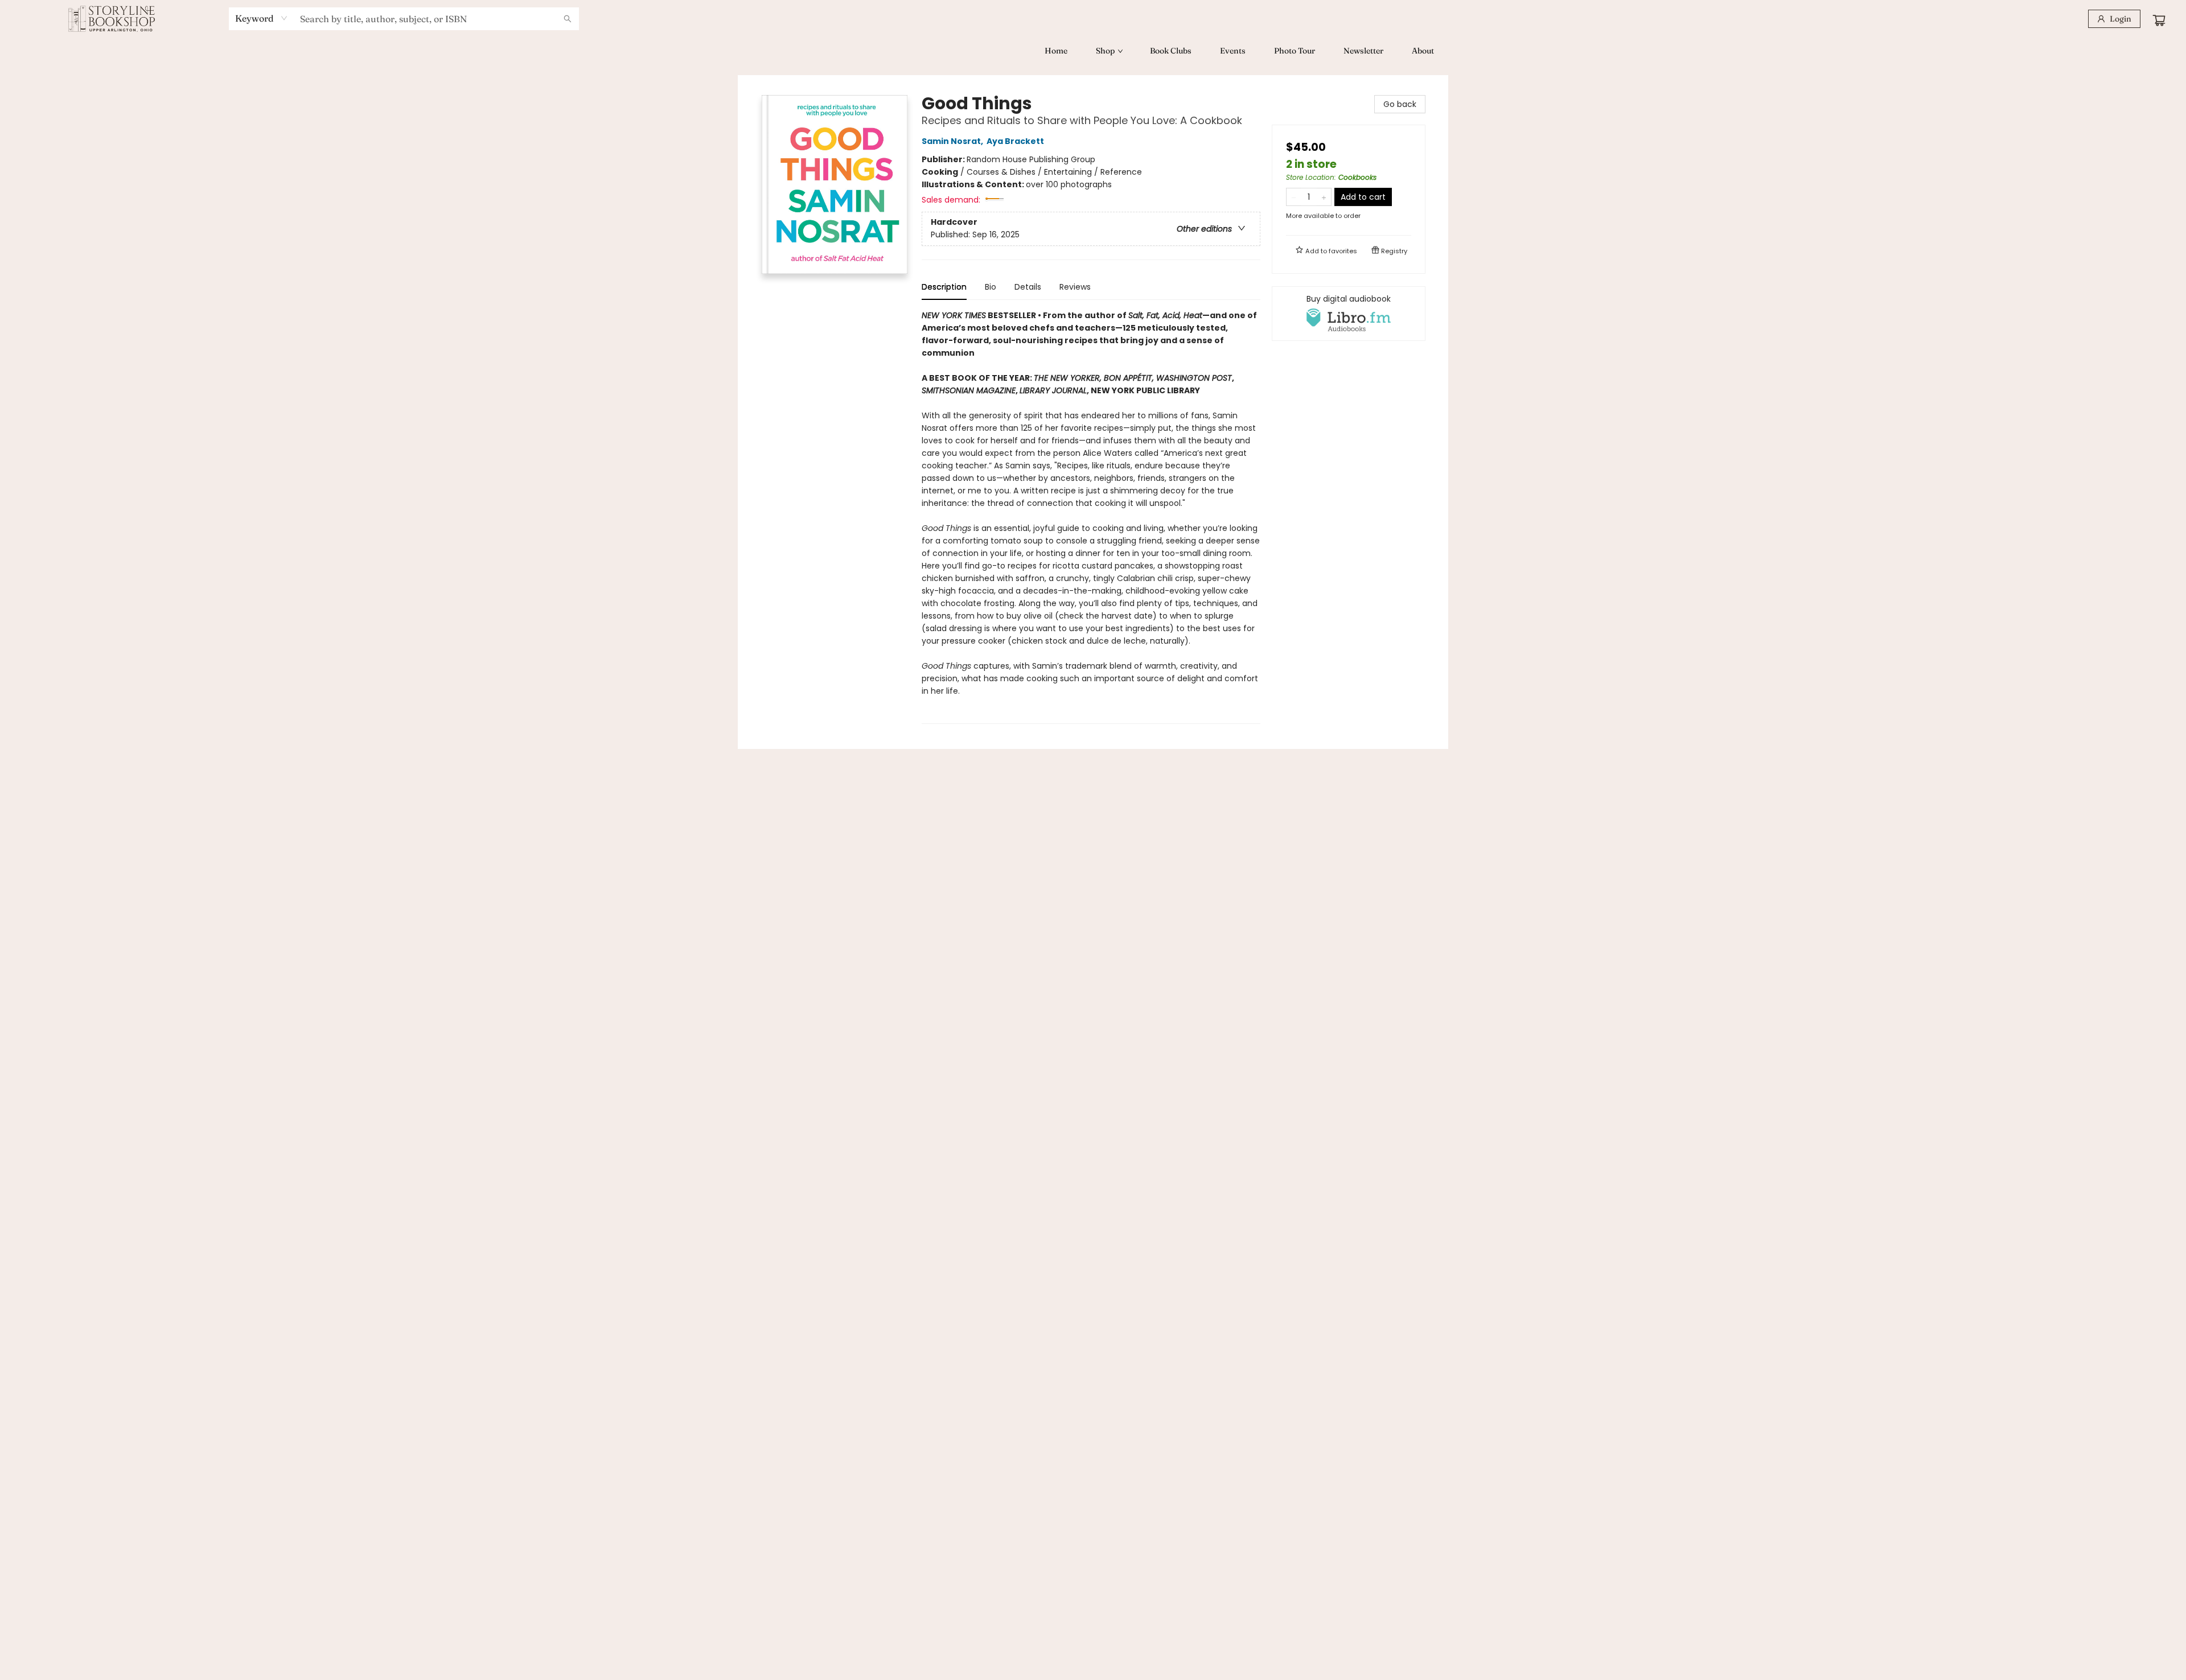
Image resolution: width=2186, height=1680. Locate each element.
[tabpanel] (1091, 516)
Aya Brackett (1015, 141)
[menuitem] (1056, 51)
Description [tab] (944, 287)
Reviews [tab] (1075, 287)
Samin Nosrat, (953, 141)
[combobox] (262, 18)
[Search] (568, 19)
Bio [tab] (991, 287)
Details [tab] (1028, 287)
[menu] (1093, 51)
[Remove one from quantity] (1294, 197)
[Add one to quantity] (1324, 197)
